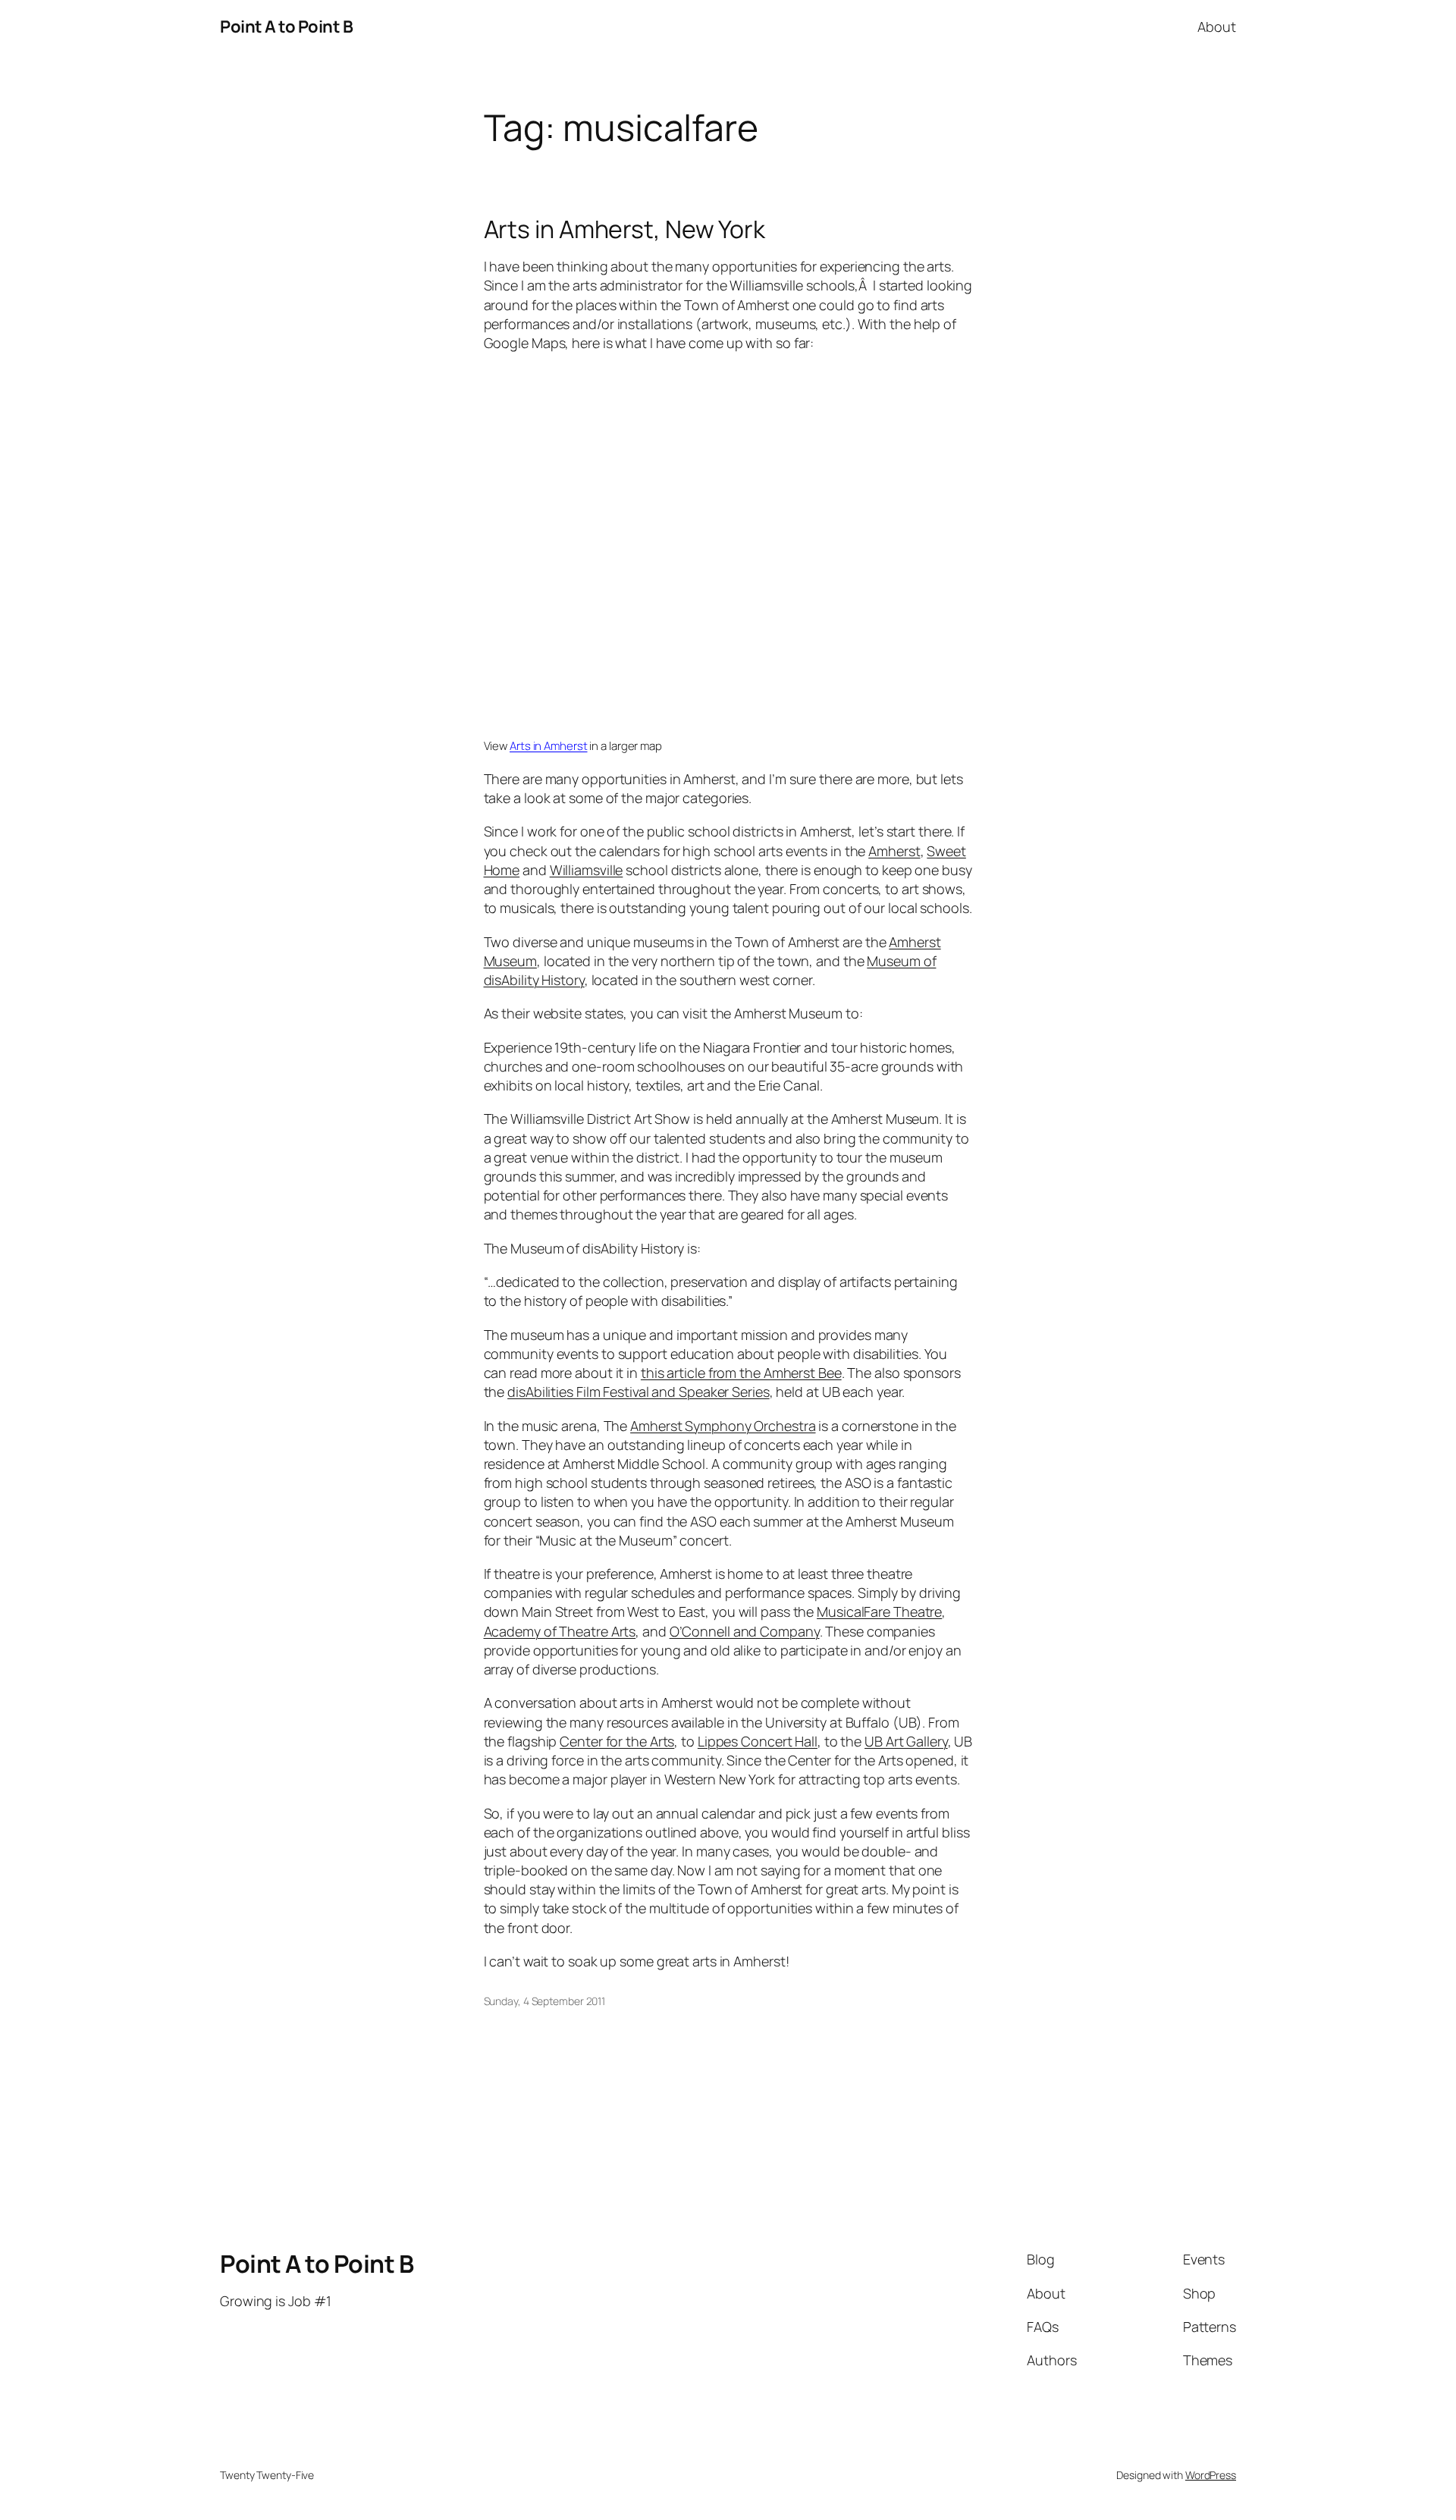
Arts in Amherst (549, 746)
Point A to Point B (286, 27)
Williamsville (587, 870)
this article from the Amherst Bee (741, 1373)
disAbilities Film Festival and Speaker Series (639, 1392)
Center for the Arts (617, 1741)
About (1217, 27)
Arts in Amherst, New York (625, 229)
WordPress (1211, 2475)
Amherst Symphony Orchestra (723, 1426)
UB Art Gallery (906, 1741)
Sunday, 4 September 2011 (545, 2001)
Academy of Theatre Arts (560, 1631)
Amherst (894, 851)
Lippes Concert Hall (758, 1741)
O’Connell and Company (745, 1631)
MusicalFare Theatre (879, 1611)
